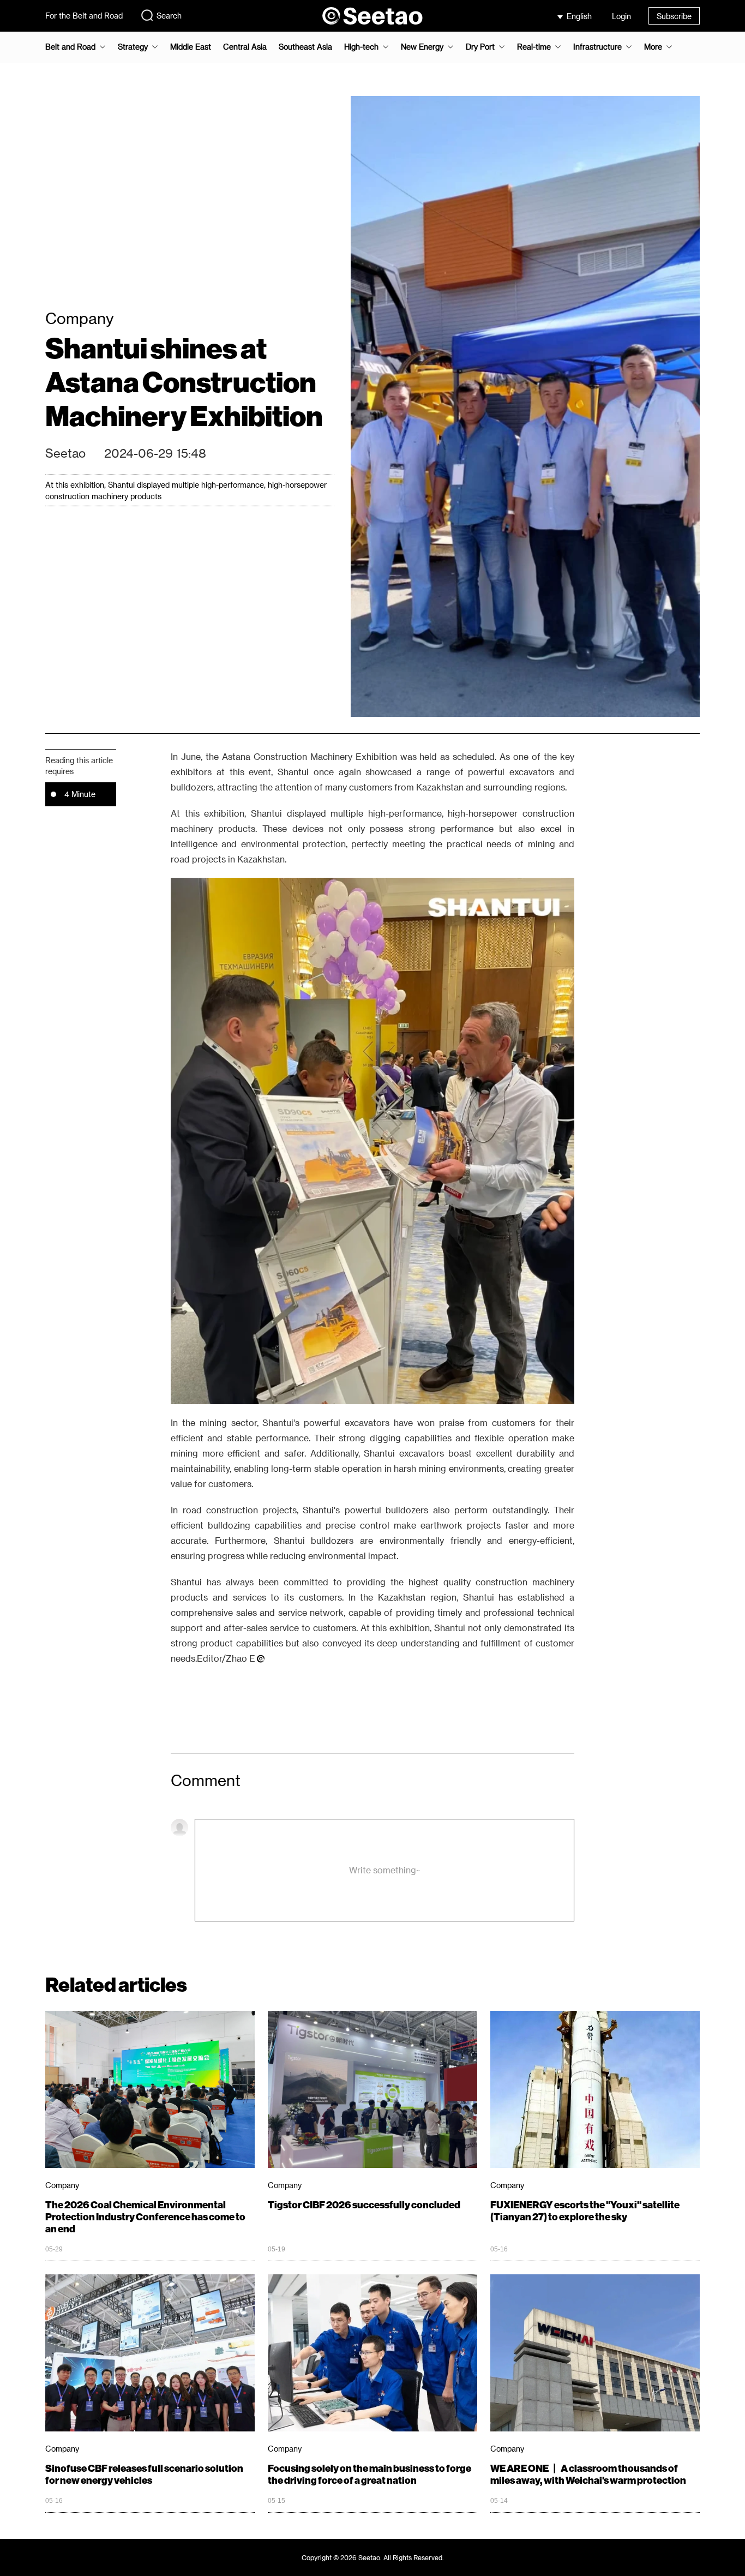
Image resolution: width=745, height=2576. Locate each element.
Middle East (191, 47)
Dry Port (480, 47)
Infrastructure (597, 47)
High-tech (361, 47)
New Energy (422, 47)
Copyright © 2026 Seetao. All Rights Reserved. (373, 2557)
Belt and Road (70, 47)
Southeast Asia (305, 47)
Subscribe (674, 16)
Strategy (133, 47)
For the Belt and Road (84, 16)
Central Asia (245, 47)
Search (169, 16)
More (653, 47)
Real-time (534, 47)
